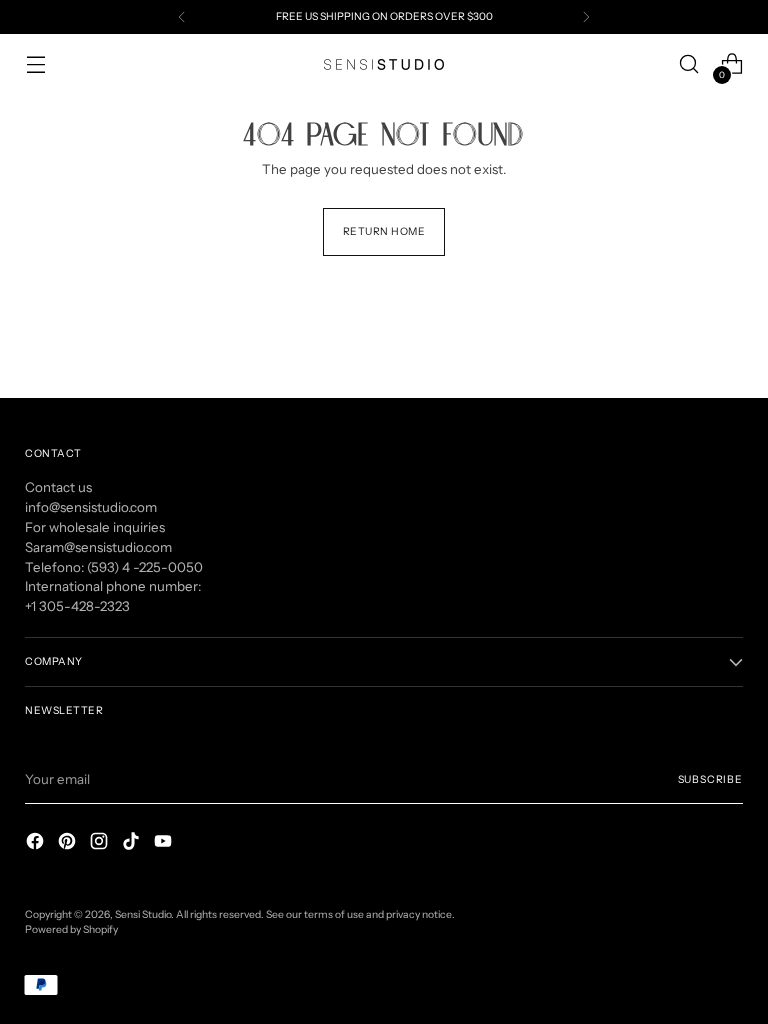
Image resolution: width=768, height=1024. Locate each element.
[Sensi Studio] (384, 64)
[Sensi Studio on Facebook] (37, 844)
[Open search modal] (689, 64)
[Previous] (182, 17)
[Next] (586, 17)
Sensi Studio (143, 914)
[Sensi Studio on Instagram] (101, 844)
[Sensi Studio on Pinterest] (69, 844)
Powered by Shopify (71, 929)
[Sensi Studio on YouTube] (165, 844)
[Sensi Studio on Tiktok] (133, 844)
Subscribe (710, 779)
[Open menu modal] (35, 64)
